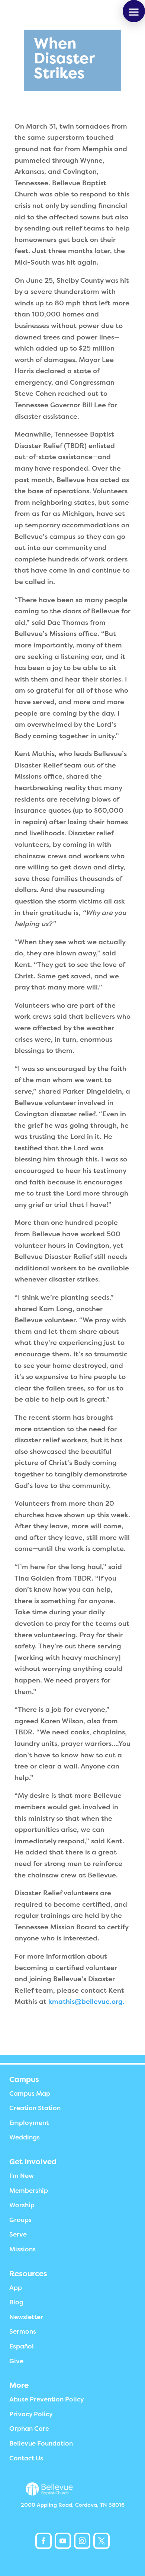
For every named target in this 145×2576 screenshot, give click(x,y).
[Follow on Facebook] (43, 2541)
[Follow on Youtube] (63, 2541)
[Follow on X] (101, 2541)
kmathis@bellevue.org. (86, 2002)
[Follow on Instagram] (82, 2541)
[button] (134, 11)
